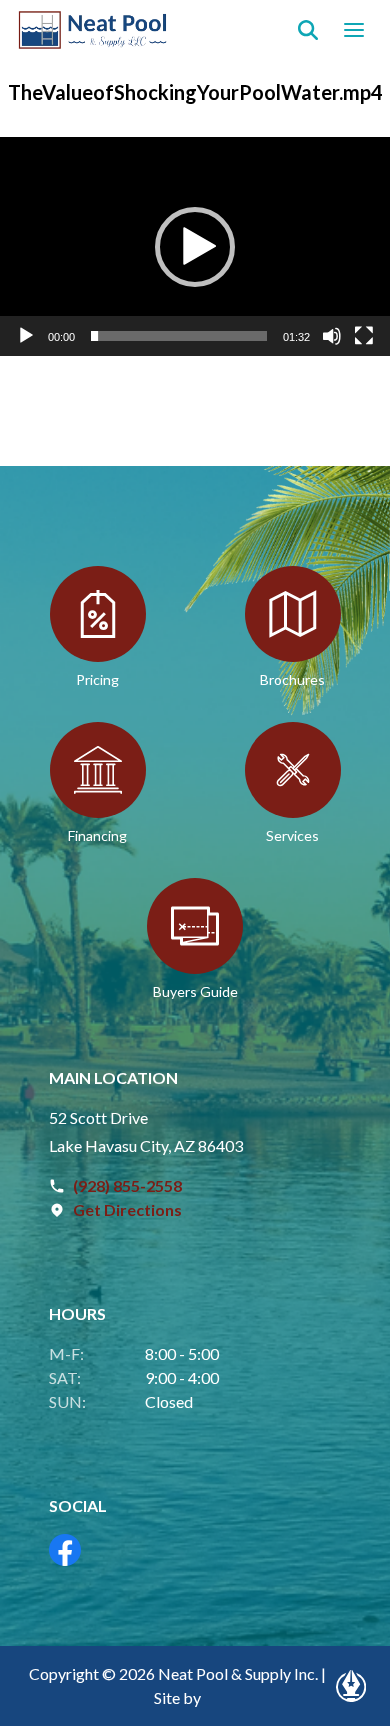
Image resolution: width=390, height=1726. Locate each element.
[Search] (308, 30)
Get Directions (127, 1209)
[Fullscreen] (364, 336)
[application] (195, 246)
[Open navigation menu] (354, 30)
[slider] (179, 336)
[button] (195, 247)
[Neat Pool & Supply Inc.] (93, 30)
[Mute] (332, 336)
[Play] (26, 336)
